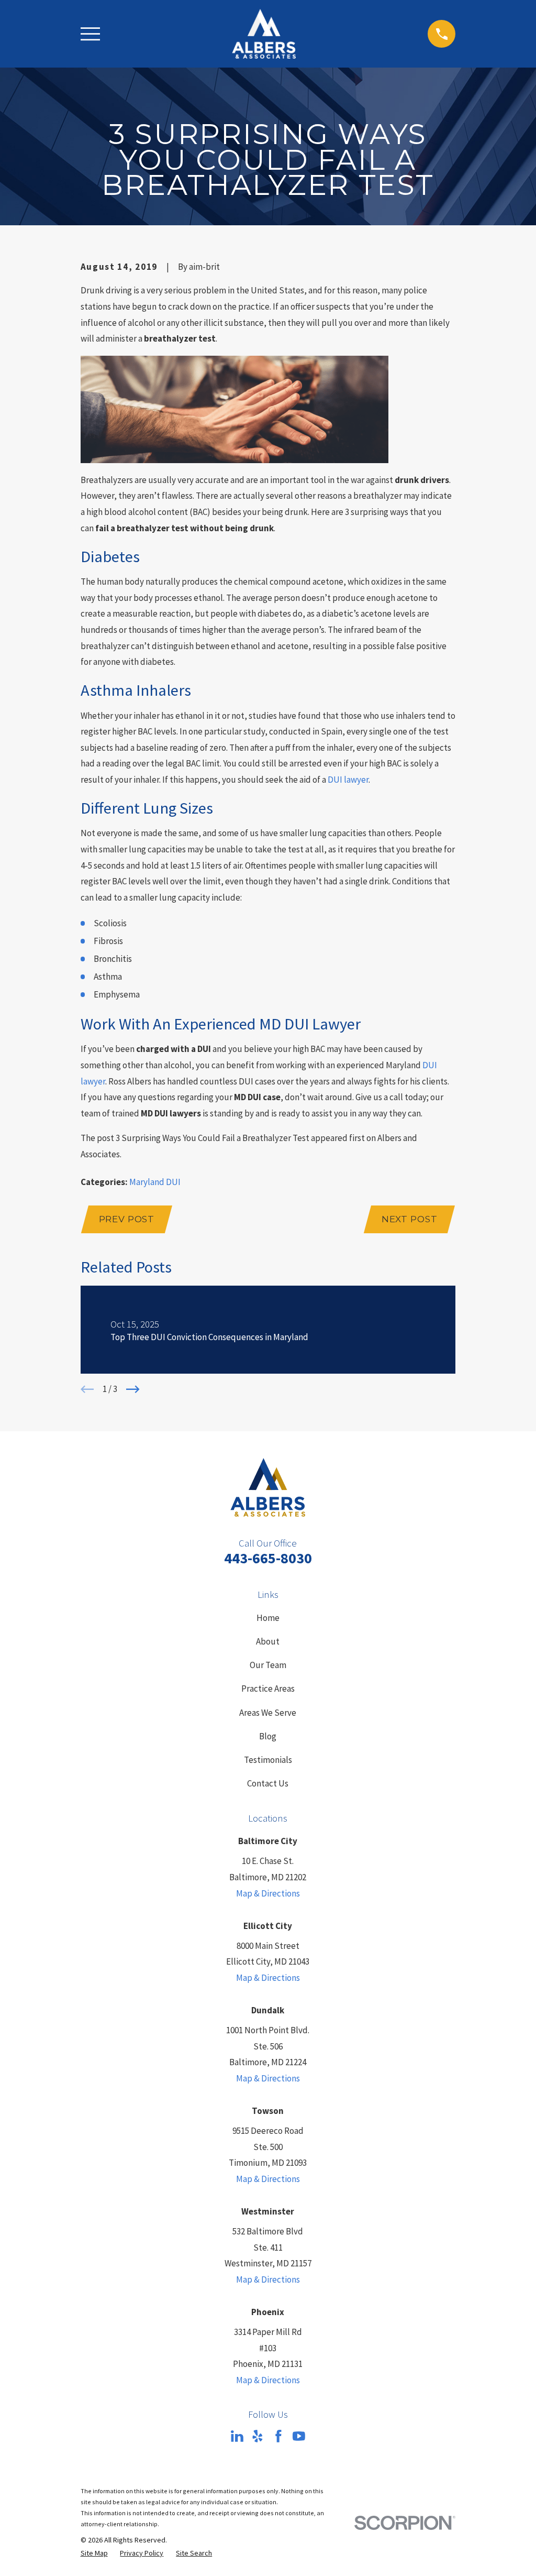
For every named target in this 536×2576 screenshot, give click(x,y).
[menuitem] (94, 2553)
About (268, 1641)
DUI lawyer (348, 780)
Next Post (410, 1219)
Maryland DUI (155, 1182)
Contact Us (268, 1783)
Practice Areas (268, 1689)
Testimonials (268, 1760)
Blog (268, 1736)
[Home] (264, 34)
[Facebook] (278, 2436)
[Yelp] (258, 2436)
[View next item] (133, 1389)
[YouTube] (299, 2436)
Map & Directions (268, 1893)
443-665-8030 (268, 1558)
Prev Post (127, 1219)
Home (268, 1618)
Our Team (268, 1665)
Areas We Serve (268, 1713)
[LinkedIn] (237, 2436)
